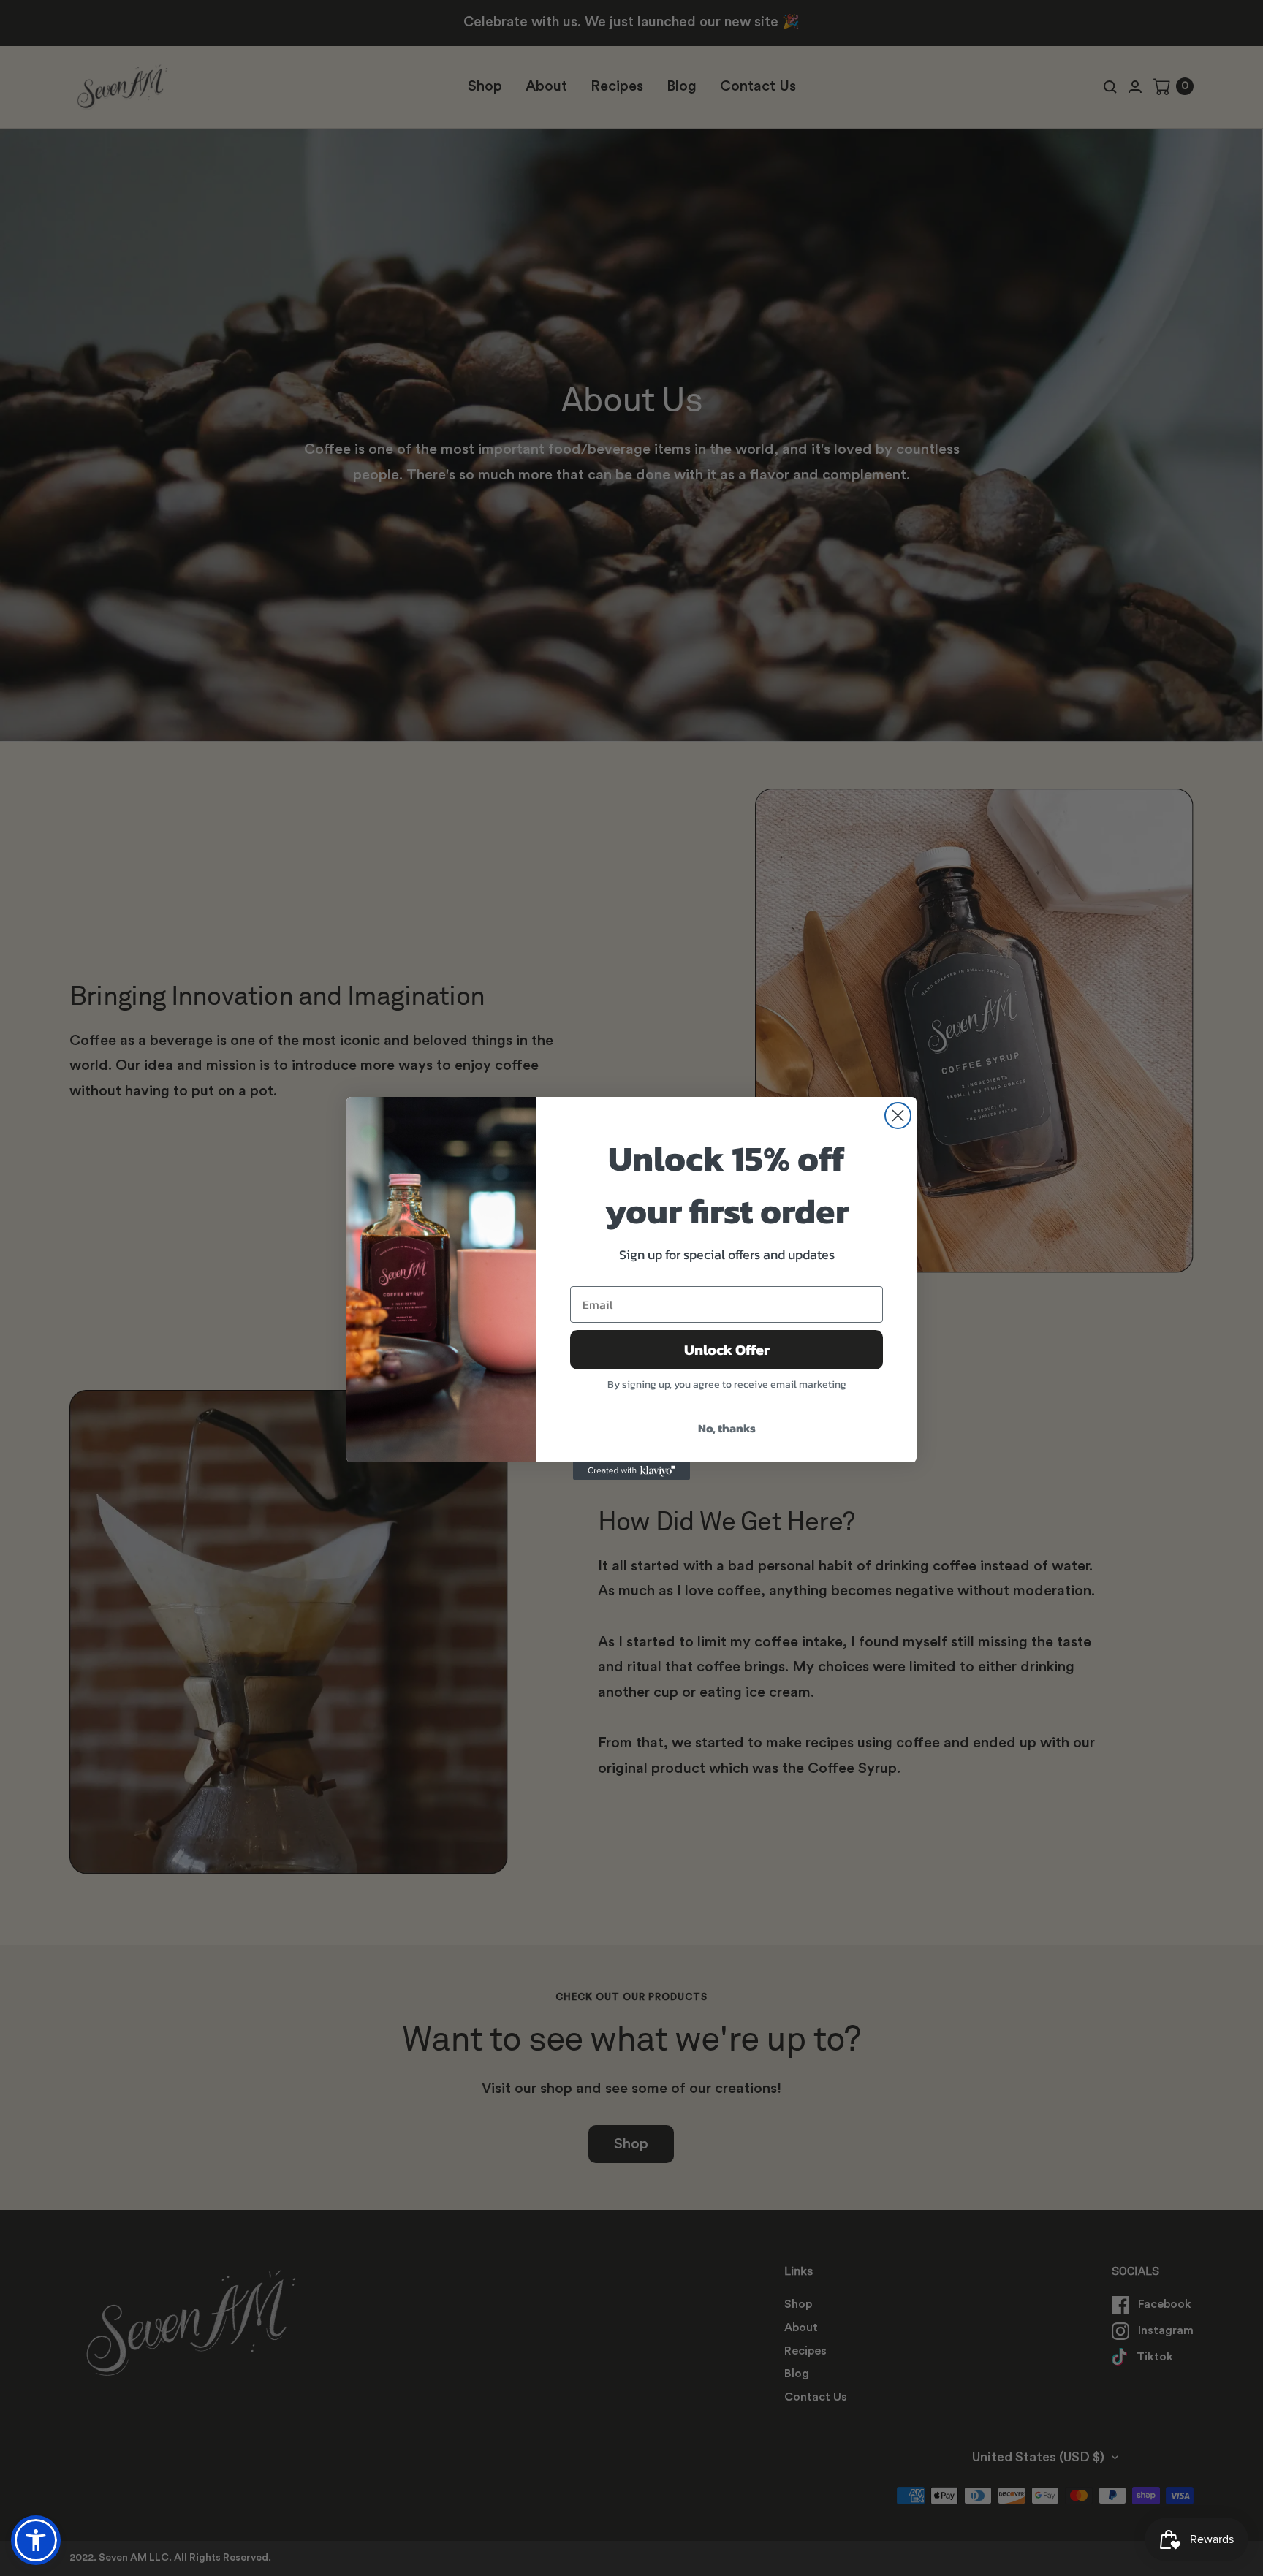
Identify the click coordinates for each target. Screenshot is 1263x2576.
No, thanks (727, 1428)
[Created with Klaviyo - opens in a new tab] (631, 1471)
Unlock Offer (727, 1350)
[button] (36, 2540)
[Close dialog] (898, 1116)
